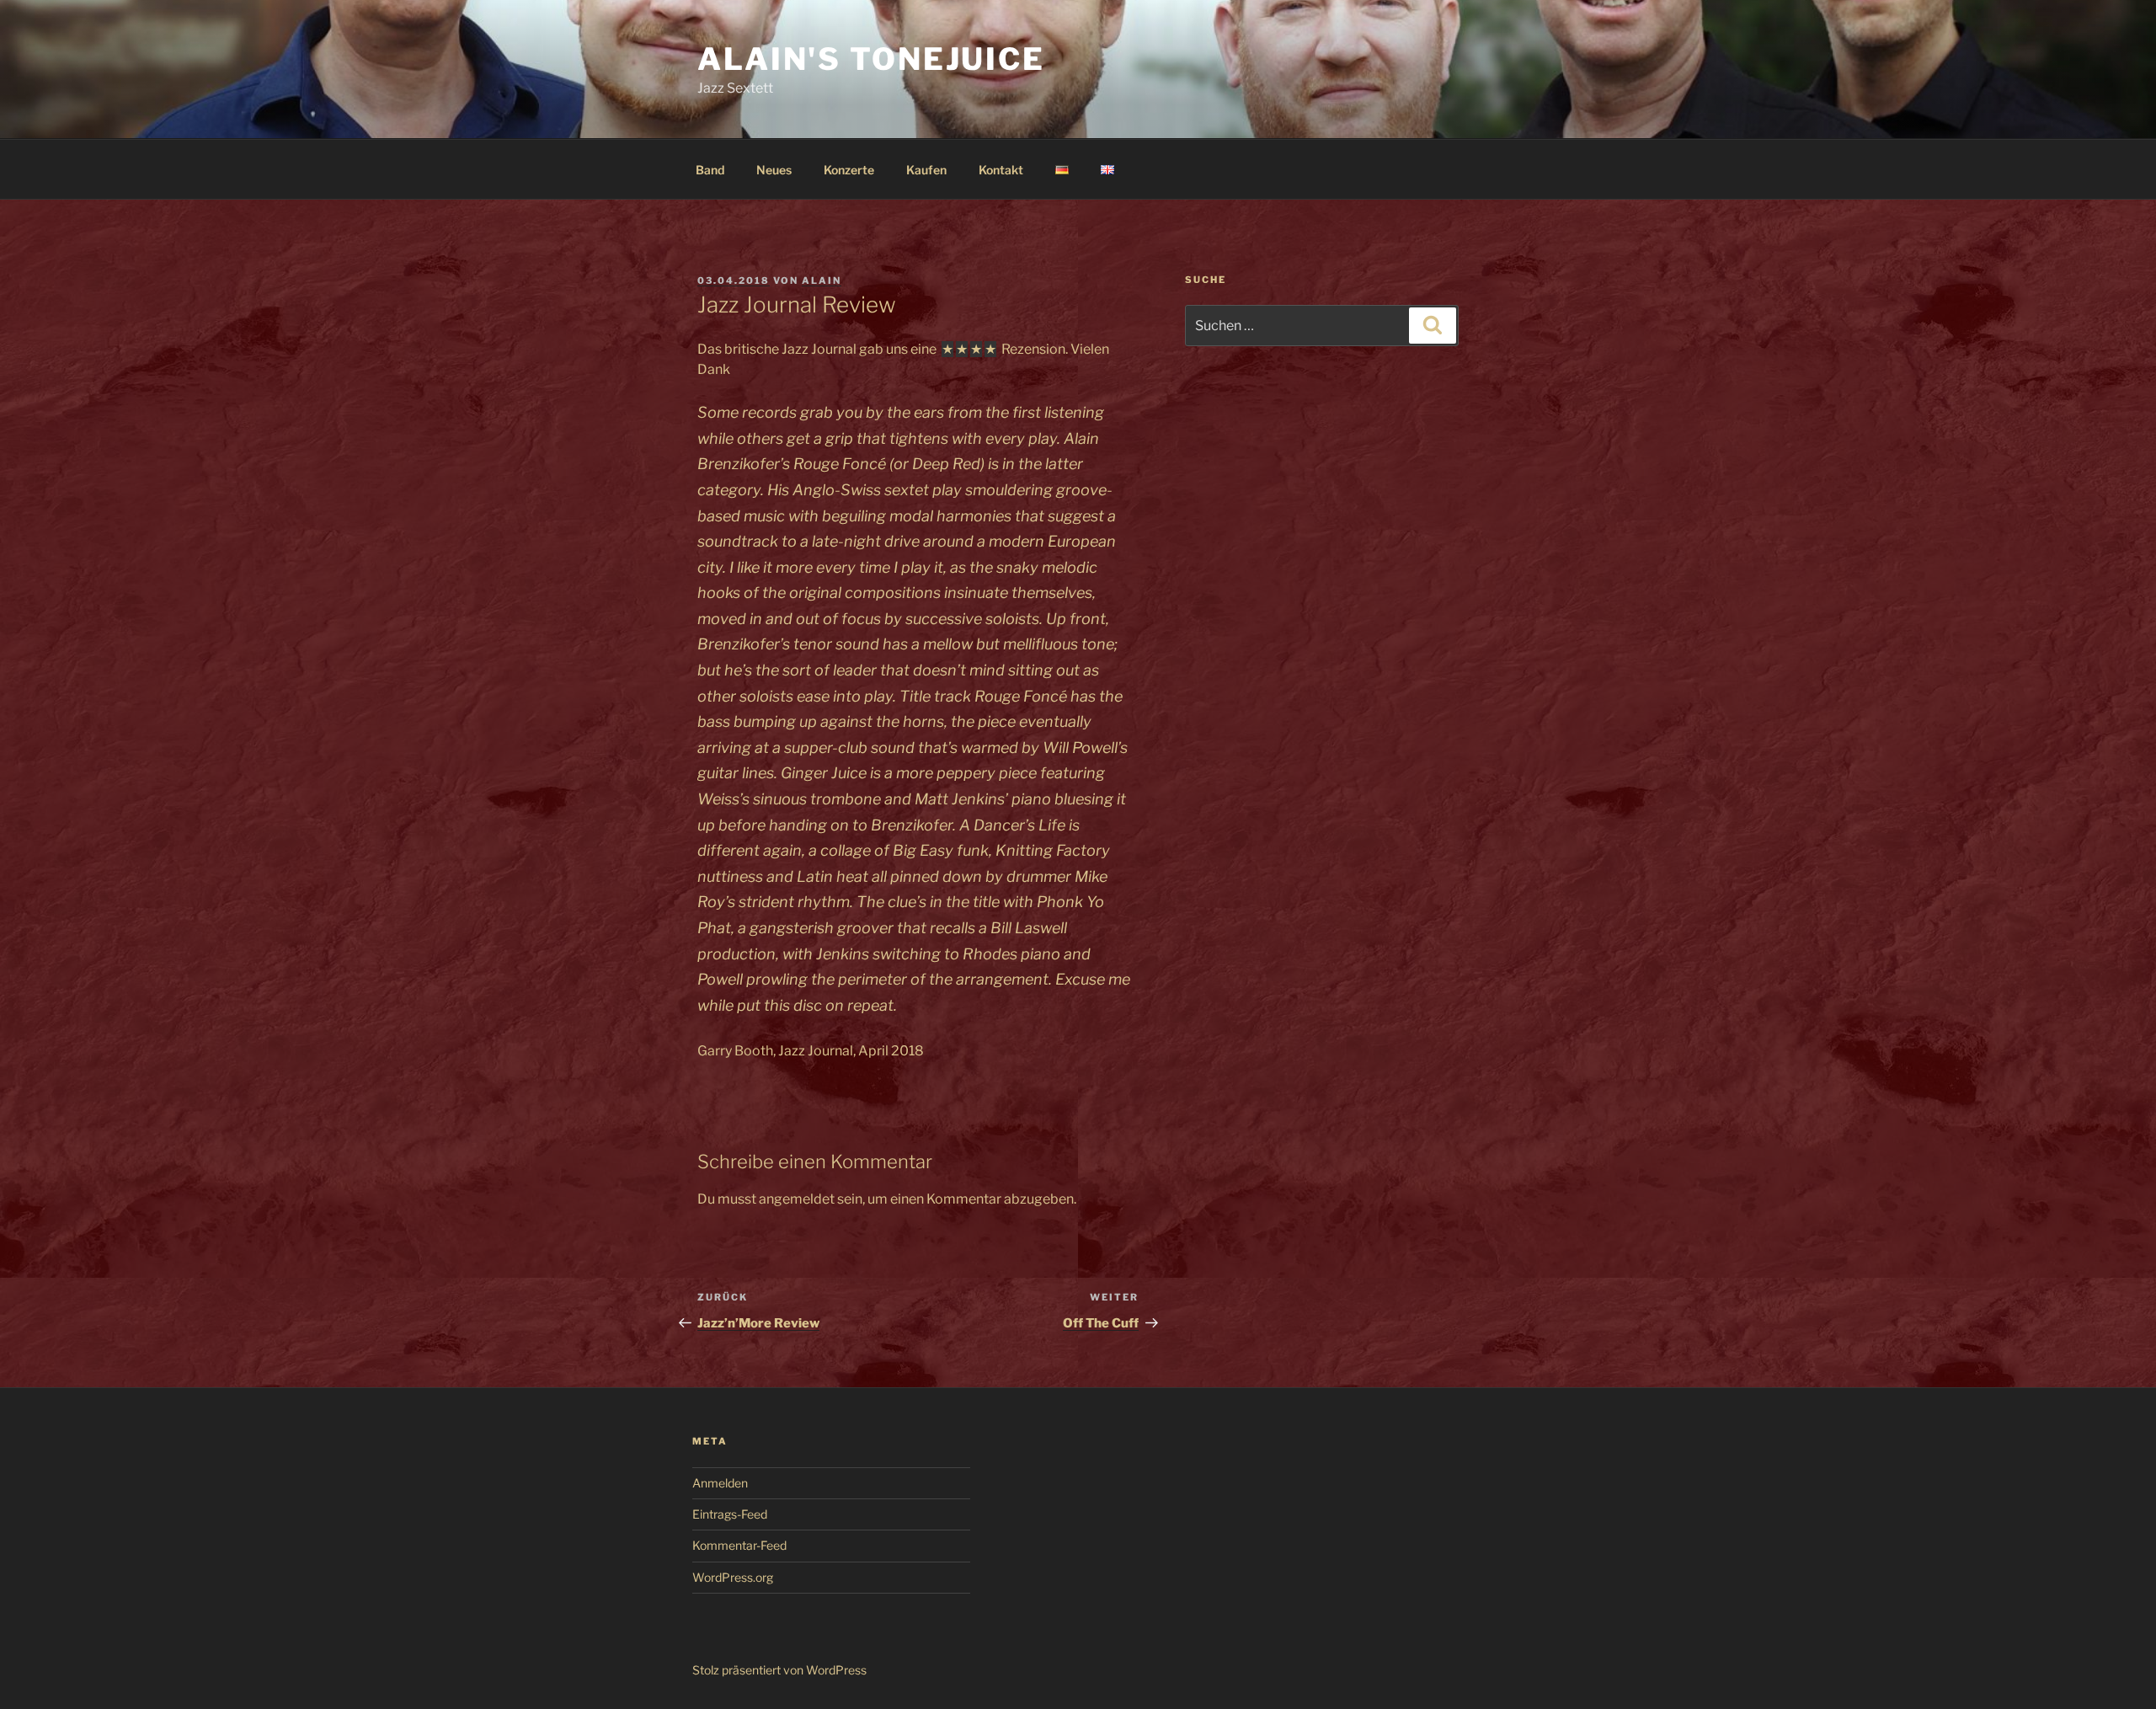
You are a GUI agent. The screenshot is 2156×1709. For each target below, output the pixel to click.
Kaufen (926, 170)
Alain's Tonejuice (871, 59)
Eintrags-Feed (730, 1514)
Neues (774, 170)
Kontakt (1001, 170)
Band (710, 170)
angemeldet (797, 1199)
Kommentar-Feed (739, 1545)
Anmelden (720, 1483)
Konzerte (849, 170)
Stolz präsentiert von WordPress (779, 1670)
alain (822, 280)
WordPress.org (733, 1577)
